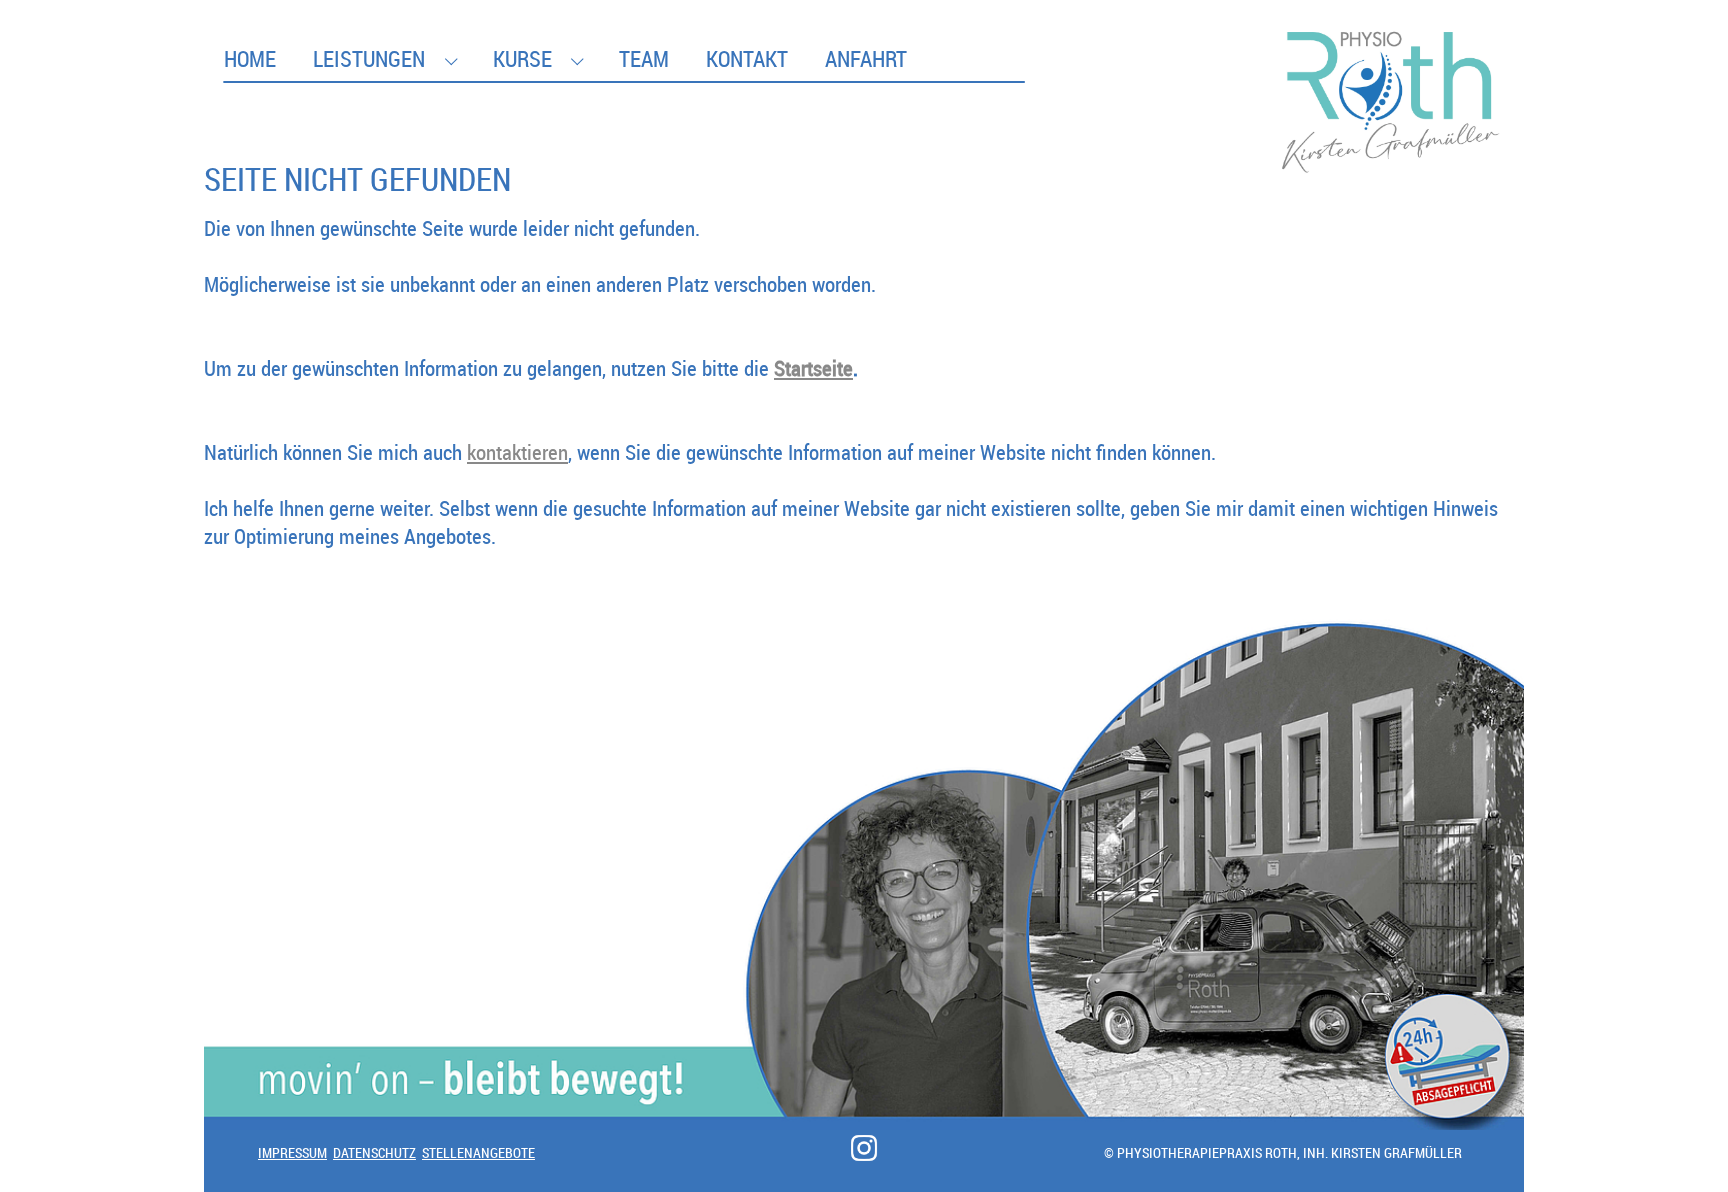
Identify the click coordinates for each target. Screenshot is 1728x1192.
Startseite (813, 368)
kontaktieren (517, 452)
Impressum (292, 1152)
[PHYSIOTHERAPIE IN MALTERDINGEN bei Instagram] (864, 1148)
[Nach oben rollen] (1677, 1141)
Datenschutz (374, 1152)
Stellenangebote (478, 1152)
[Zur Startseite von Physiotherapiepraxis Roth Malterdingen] (1391, 54)
